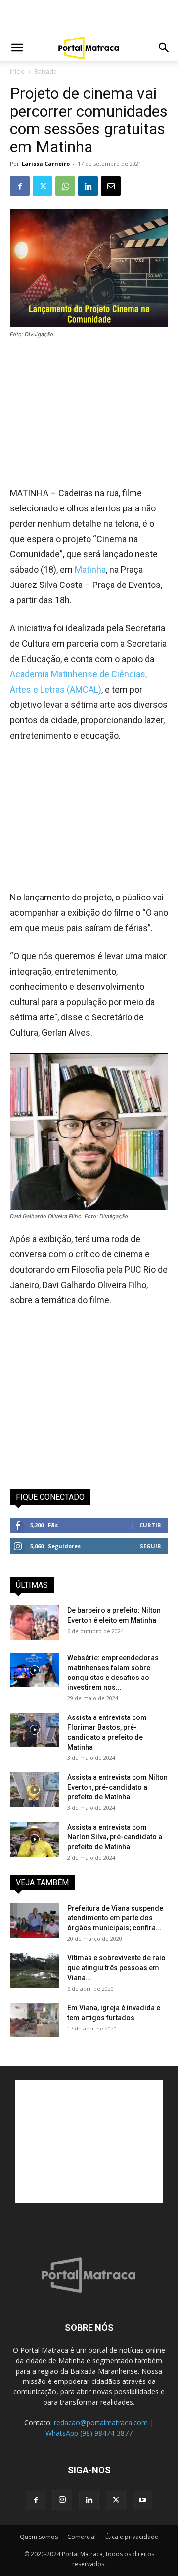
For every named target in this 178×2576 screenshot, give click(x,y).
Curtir (150, 1525)
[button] (17, 48)
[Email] (111, 186)
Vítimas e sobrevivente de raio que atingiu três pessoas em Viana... (116, 1968)
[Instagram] (62, 2500)
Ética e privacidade (132, 2537)
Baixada (45, 71)
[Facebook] (20, 186)
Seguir (151, 1546)
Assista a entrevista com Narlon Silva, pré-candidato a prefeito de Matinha (115, 1837)
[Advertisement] (89, 17)
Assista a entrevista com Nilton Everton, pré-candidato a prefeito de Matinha (117, 1787)
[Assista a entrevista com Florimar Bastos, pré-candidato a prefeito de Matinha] (35, 1730)
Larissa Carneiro (46, 164)
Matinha (90, 569)
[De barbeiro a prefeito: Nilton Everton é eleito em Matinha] (35, 1623)
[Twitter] (43, 186)
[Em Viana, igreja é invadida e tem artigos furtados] (35, 2020)
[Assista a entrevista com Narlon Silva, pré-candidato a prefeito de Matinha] (35, 1839)
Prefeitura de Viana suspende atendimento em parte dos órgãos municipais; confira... (115, 1918)
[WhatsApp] (65, 186)
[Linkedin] (88, 186)
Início (17, 71)
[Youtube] (142, 2500)
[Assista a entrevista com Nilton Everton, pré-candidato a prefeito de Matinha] (35, 1790)
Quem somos (39, 2537)
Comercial (82, 2537)
